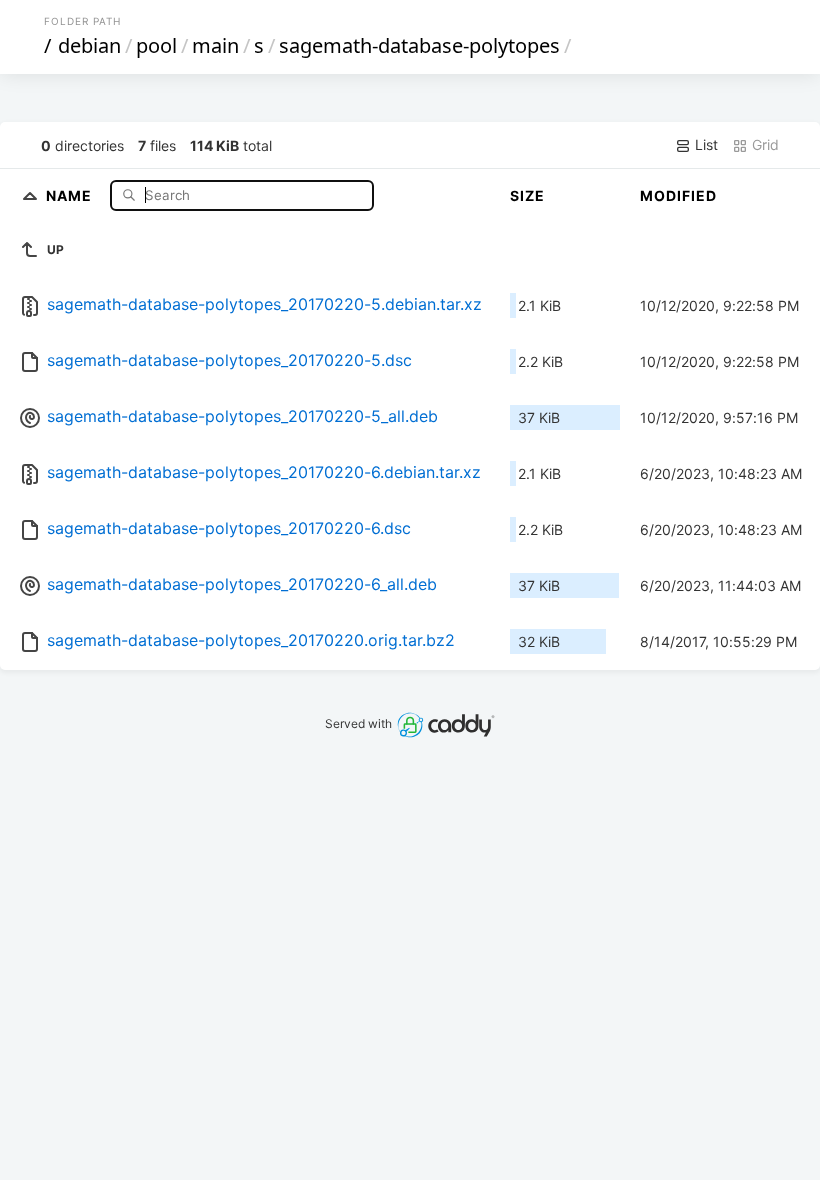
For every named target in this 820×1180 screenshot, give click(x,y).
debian (89, 45)
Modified (678, 195)
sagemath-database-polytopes (419, 45)
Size (527, 195)
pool (156, 45)
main (215, 45)
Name (71, 194)
